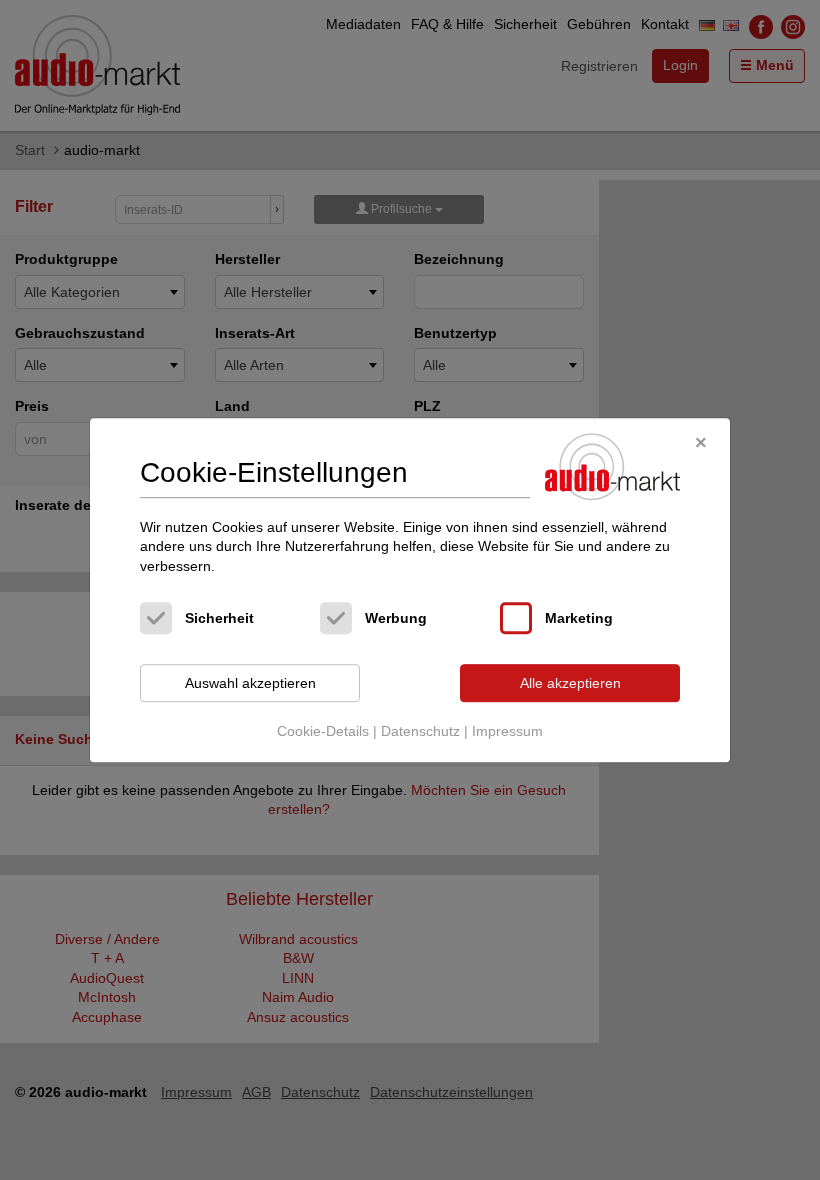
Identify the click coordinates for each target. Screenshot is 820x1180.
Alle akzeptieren (570, 683)
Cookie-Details (323, 731)
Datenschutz (420, 731)
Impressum (507, 731)
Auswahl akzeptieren (250, 683)
